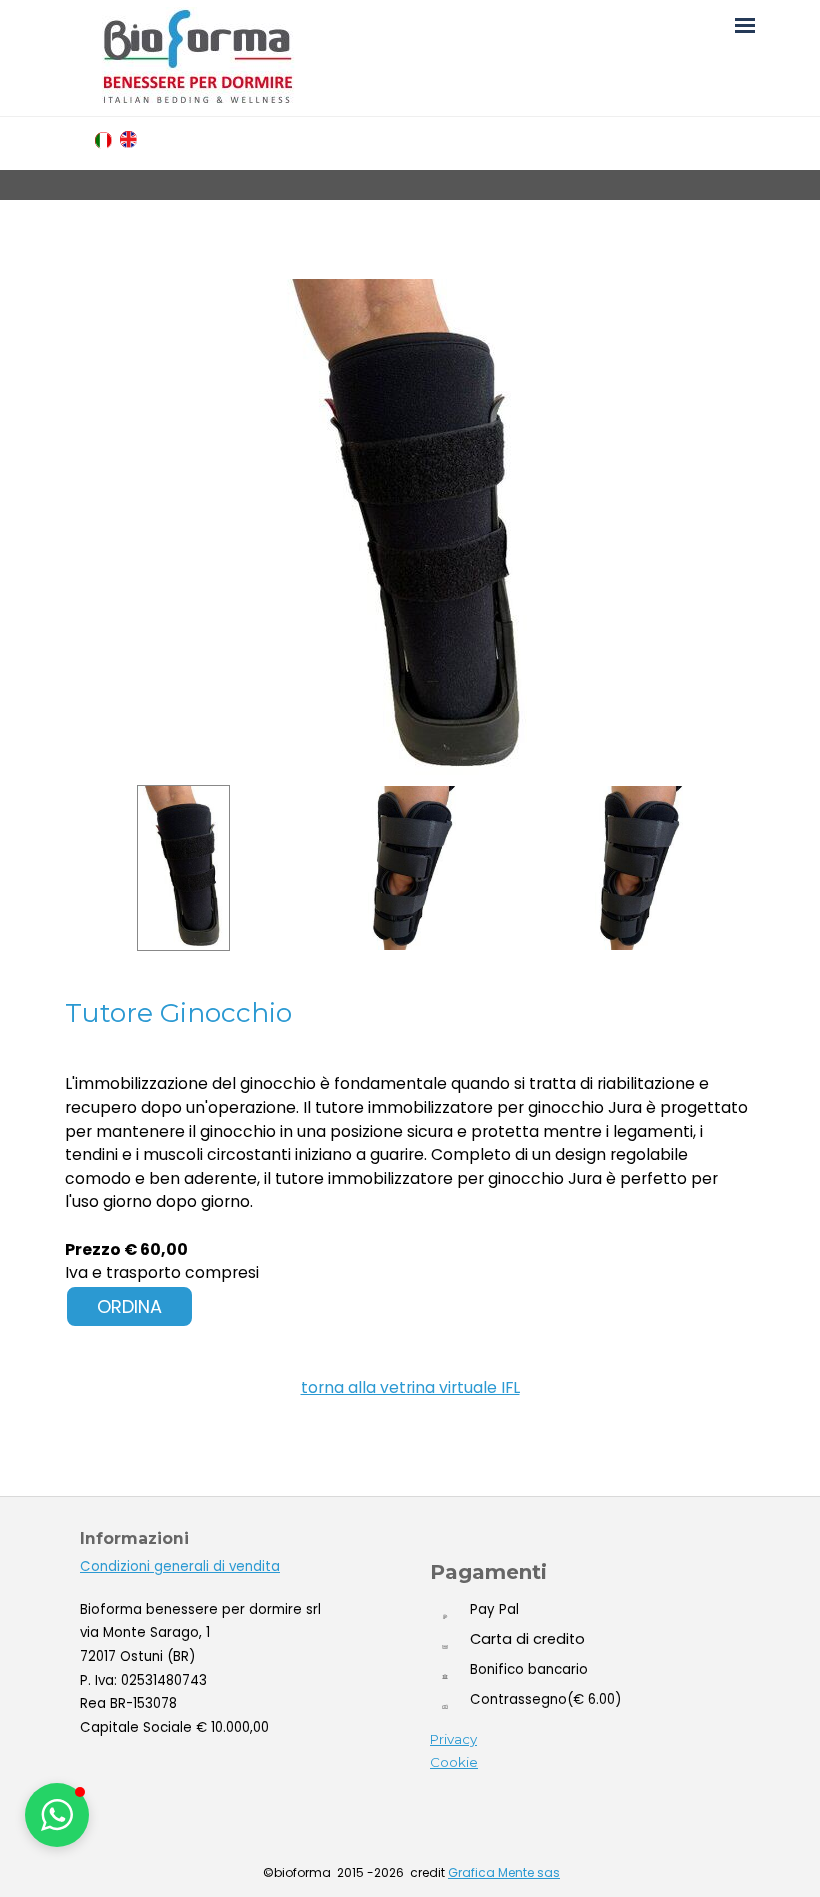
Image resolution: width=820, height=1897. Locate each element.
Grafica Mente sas (504, 1872)
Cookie (454, 1762)
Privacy (453, 1739)
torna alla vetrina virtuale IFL (410, 1387)
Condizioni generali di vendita (180, 1566)
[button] (57, 1815)
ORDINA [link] (129, 1306)
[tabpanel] (410, 1139)
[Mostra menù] (745, 25)
